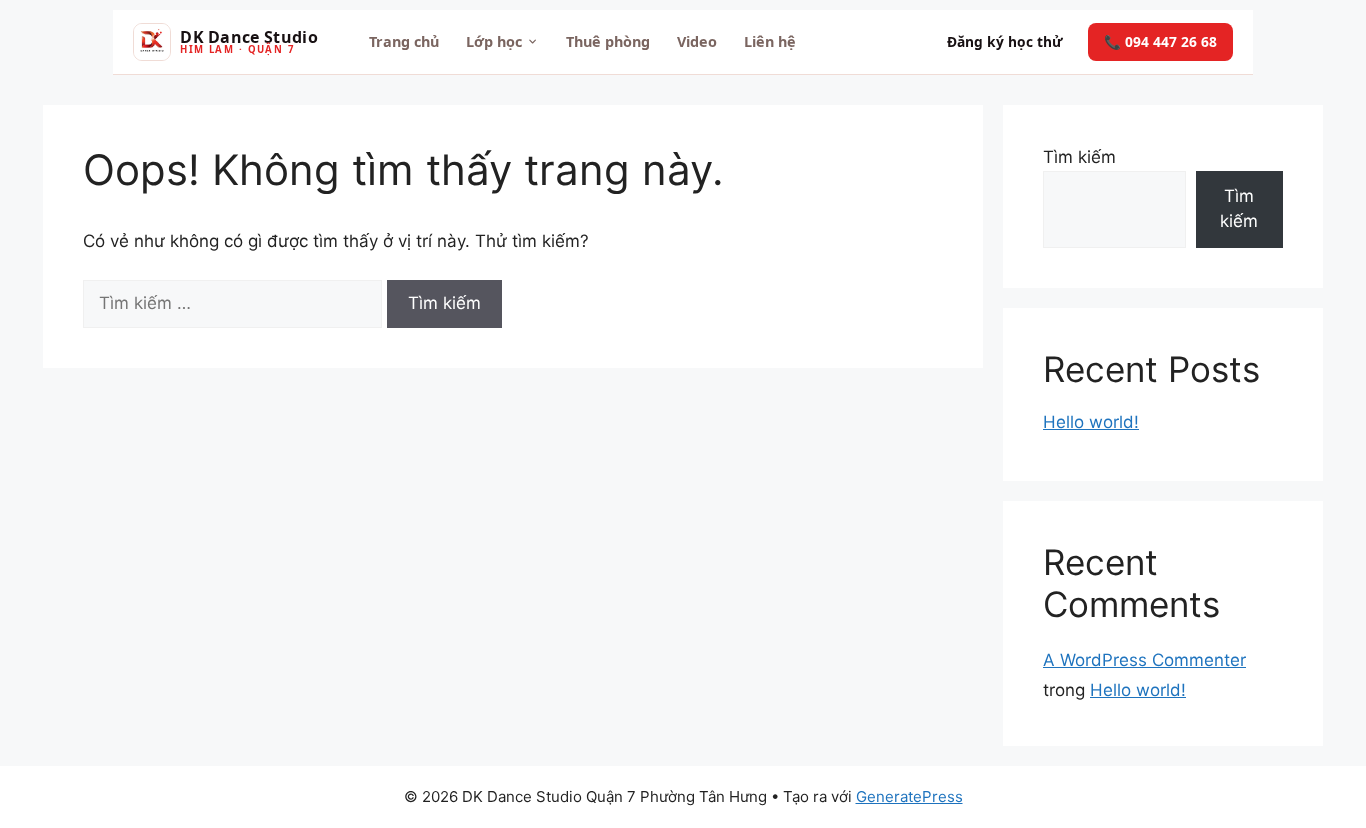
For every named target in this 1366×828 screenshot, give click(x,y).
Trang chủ (404, 41)
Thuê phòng (608, 41)
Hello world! (1091, 422)
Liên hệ (770, 41)
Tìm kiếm (1079, 157)
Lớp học (494, 41)
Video (697, 41)
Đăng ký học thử (1004, 41)
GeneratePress (909, 796)
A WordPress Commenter (1144, 660)
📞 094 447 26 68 (1160, 41)
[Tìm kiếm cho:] (235, 303)
